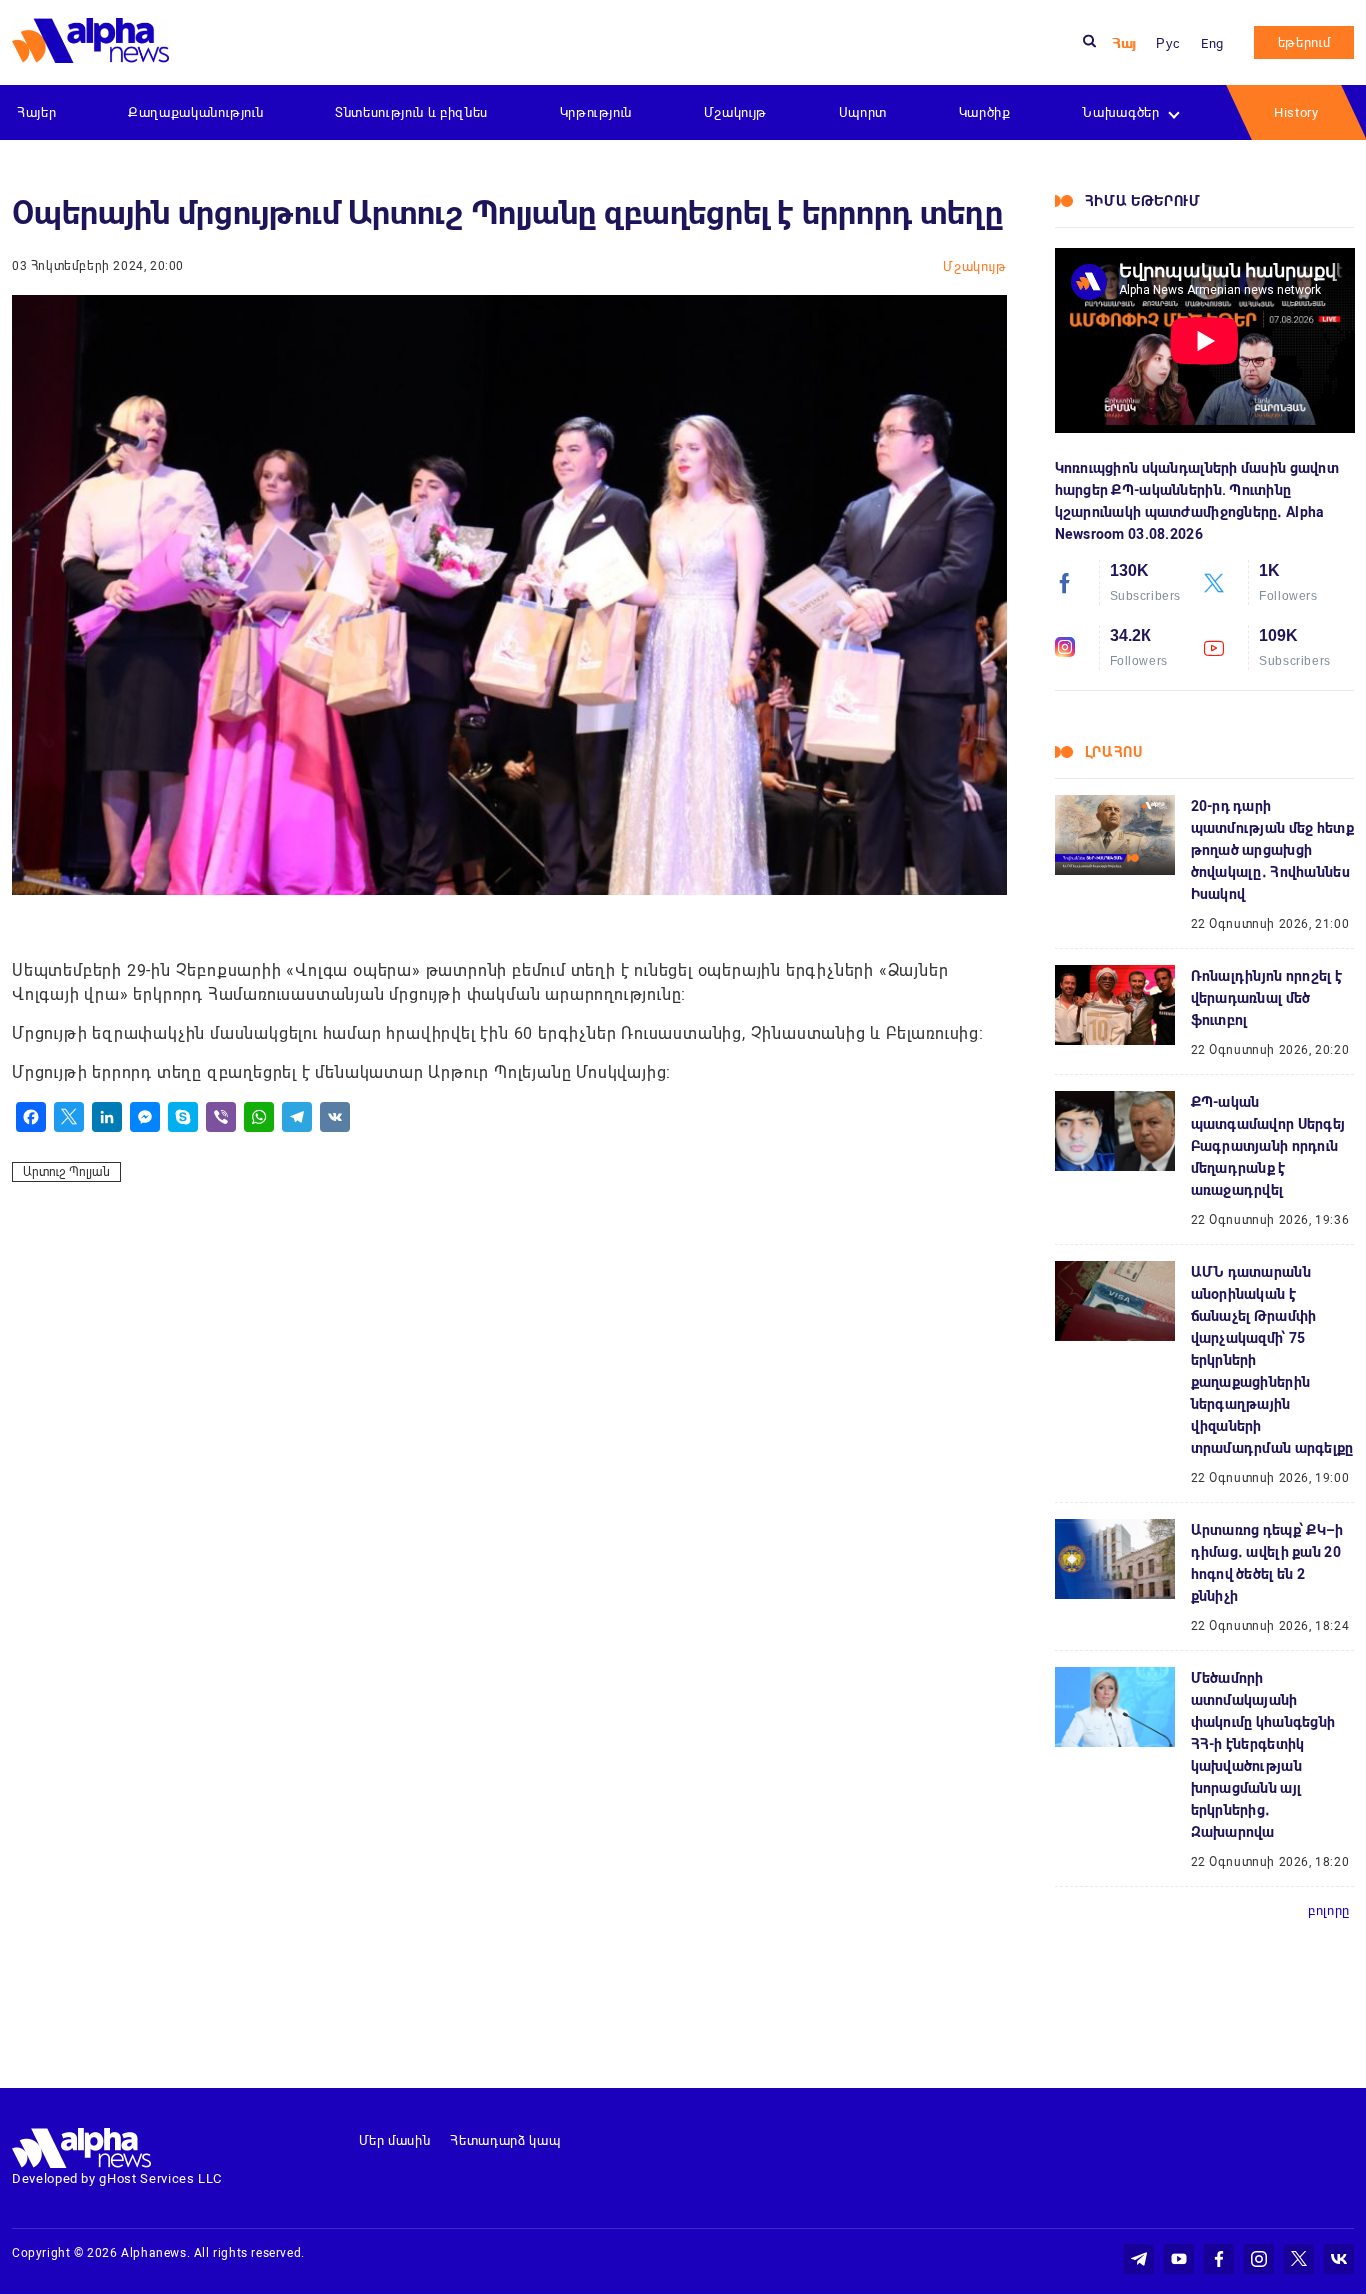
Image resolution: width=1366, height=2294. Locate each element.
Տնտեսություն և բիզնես (411, 112)
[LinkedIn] (107, 1117)
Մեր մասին (395, 2140)
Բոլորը (1329, 1910)
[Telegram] (297, 1117)
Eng (1212, 43)
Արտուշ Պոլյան (66, 1172)
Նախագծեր (1120, 112)
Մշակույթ (735, 112)
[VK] (335, 1117)
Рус (1168, 43)
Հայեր (36, 112)
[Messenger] (145, 1117)
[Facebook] (31, 1117)
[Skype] (183, 1117)
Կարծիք (985, 112)
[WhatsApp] (259, 1117)
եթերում (1304, 42)
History (1296, 112)
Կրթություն (596, 112)
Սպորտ (863, 112)
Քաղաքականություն (195, 112)
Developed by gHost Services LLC (117, 2178)
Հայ (1124, 43)
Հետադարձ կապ (505, 2140)
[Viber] (221, 1117)
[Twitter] (69, 1117)
